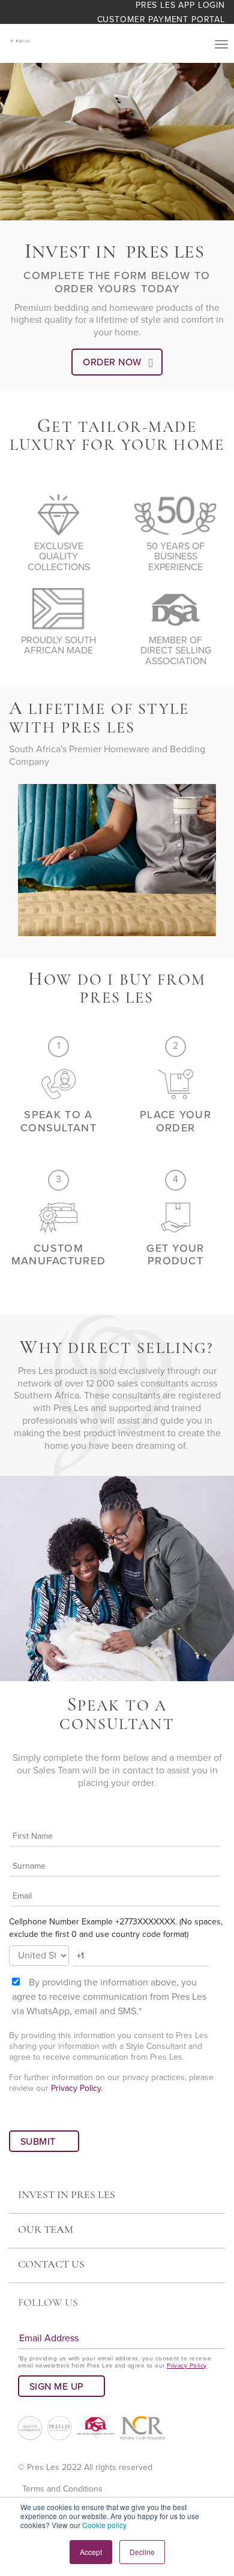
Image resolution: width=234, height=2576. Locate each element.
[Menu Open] (221, 44)
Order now (112, 362)
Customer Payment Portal (161, 19)
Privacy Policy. (77, 2088)
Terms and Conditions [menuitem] (62, 2489)
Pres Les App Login (180, 5)
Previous (17, 862)
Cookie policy (104, 2525)
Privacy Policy (187, 2366)
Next (217, 862)
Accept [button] (91, 2552)
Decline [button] (142, 2552)
